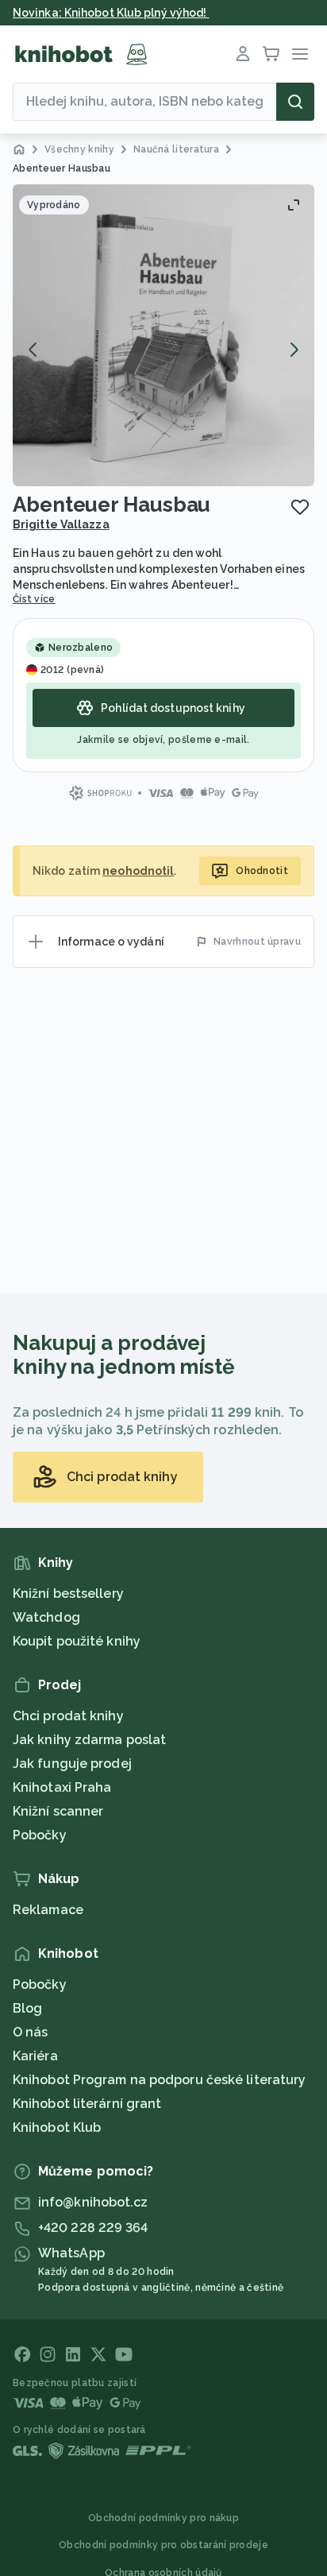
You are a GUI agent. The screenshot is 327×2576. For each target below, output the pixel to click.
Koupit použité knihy (77, 1641)
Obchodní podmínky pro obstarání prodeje (163, 2545)
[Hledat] (295, 102)
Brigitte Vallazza (61, 524)
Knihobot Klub (57, 2127)
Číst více (34, 599)
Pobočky (40, 1835)
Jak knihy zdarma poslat (89, 1740)
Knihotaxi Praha (62, 1787)
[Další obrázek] (294, 350)
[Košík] (271, 54)
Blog (27, 2008)
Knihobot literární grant (87, 2104)
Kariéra (35, 2056)
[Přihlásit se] (243, 54)
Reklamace (48, 1910)
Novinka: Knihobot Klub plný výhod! (111, 13)
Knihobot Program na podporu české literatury (159, 2080)
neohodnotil (138, 871)
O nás (31, 2032)
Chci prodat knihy (68, 1716)
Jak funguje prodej (72, 1764)
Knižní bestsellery (68, 1594)
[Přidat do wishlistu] (300, 507)
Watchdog (46, 1617)
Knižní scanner (58, 1811)
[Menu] (300, 54)
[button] (163, 335)
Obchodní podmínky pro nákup (163, 2518)
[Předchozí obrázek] (33, 350)
